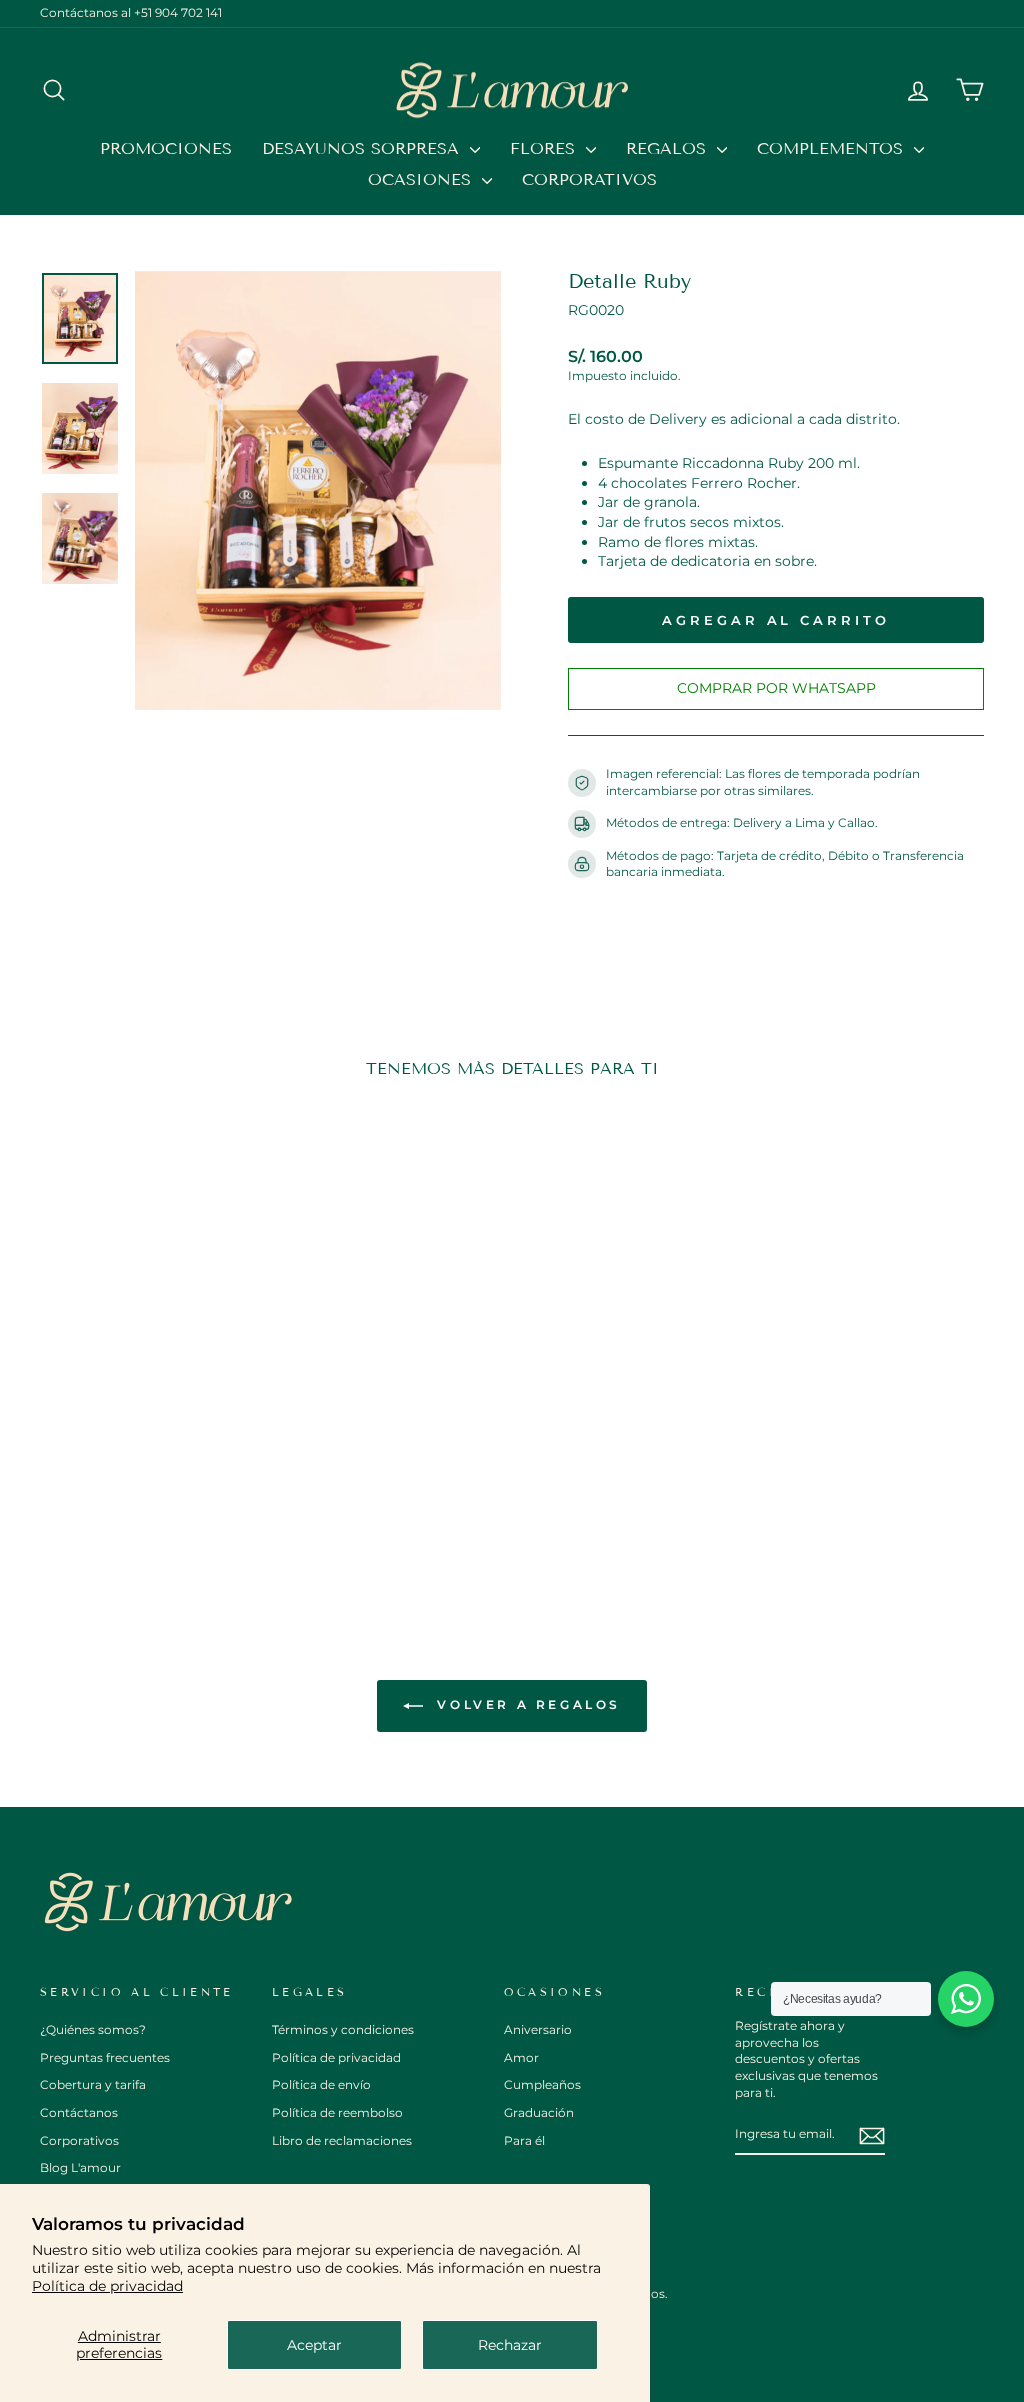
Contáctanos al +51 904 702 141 (131, 12)
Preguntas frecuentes (105, 2057)
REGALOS (669, 148)
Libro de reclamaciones (342, 2140)
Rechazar (510, 2345)
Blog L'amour (80, 2167)
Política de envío (321, 2084)
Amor (521, 2057)
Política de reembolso (337, 2112)
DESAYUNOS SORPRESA (363, 148)
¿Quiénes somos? (93, 2029)
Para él (524, 2140)
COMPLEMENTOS (833, 148)
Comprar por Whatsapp (776, 688)
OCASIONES (422, 179)
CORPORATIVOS (589, 179)
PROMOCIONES (166, 148)
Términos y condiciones (343, 2029)
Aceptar (314, 2345)
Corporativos (79, 2140)
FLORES (545, 148)
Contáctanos (79, 2112)
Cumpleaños (542, 2084)
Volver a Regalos (526, 1704)
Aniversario (538, 2029)
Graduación (539, 2112)
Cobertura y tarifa (93, 2084)
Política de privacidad (107, 2286)
